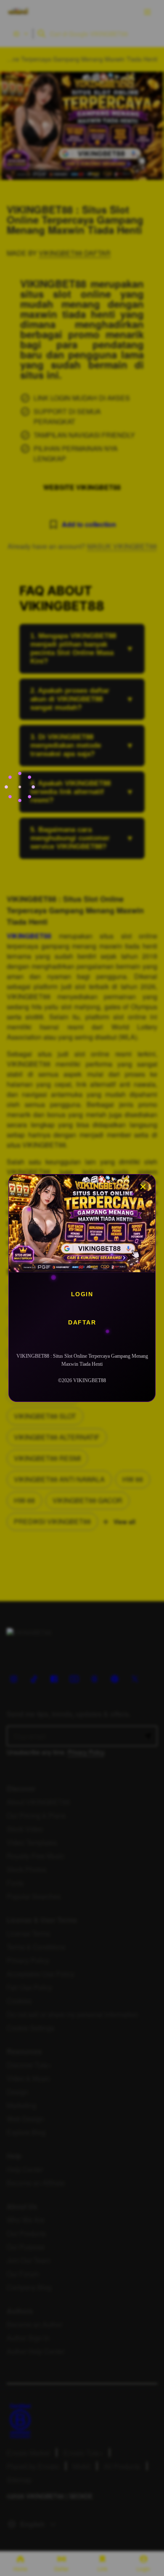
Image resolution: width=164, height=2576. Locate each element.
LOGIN (82, 1294)
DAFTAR (82, 1322)
